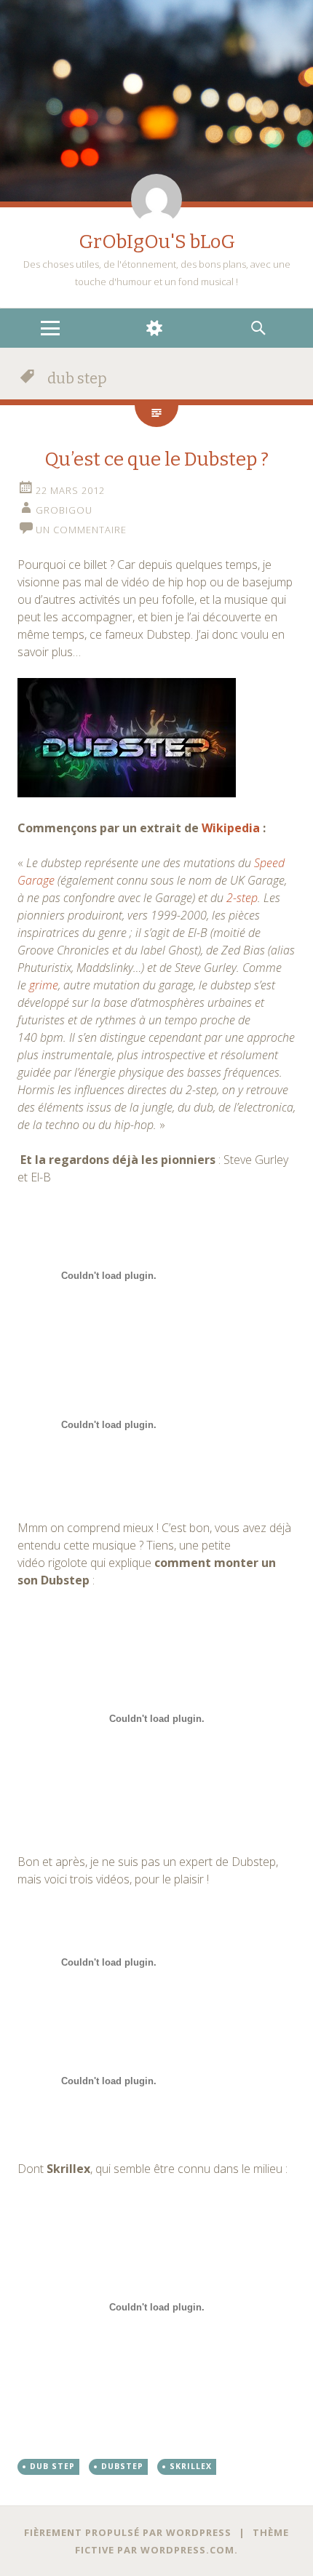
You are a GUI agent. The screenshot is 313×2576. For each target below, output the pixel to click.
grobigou (64, 510)
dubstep (122, 2466)
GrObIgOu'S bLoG (157, 242)
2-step (242, 898)
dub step (52, 2466)
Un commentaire (81, 530)
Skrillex (191, 2466)
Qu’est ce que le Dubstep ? (156, 459)
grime (44, 985)
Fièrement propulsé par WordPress (128, 2532)
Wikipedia (231, 828)
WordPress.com (187, 2550)
